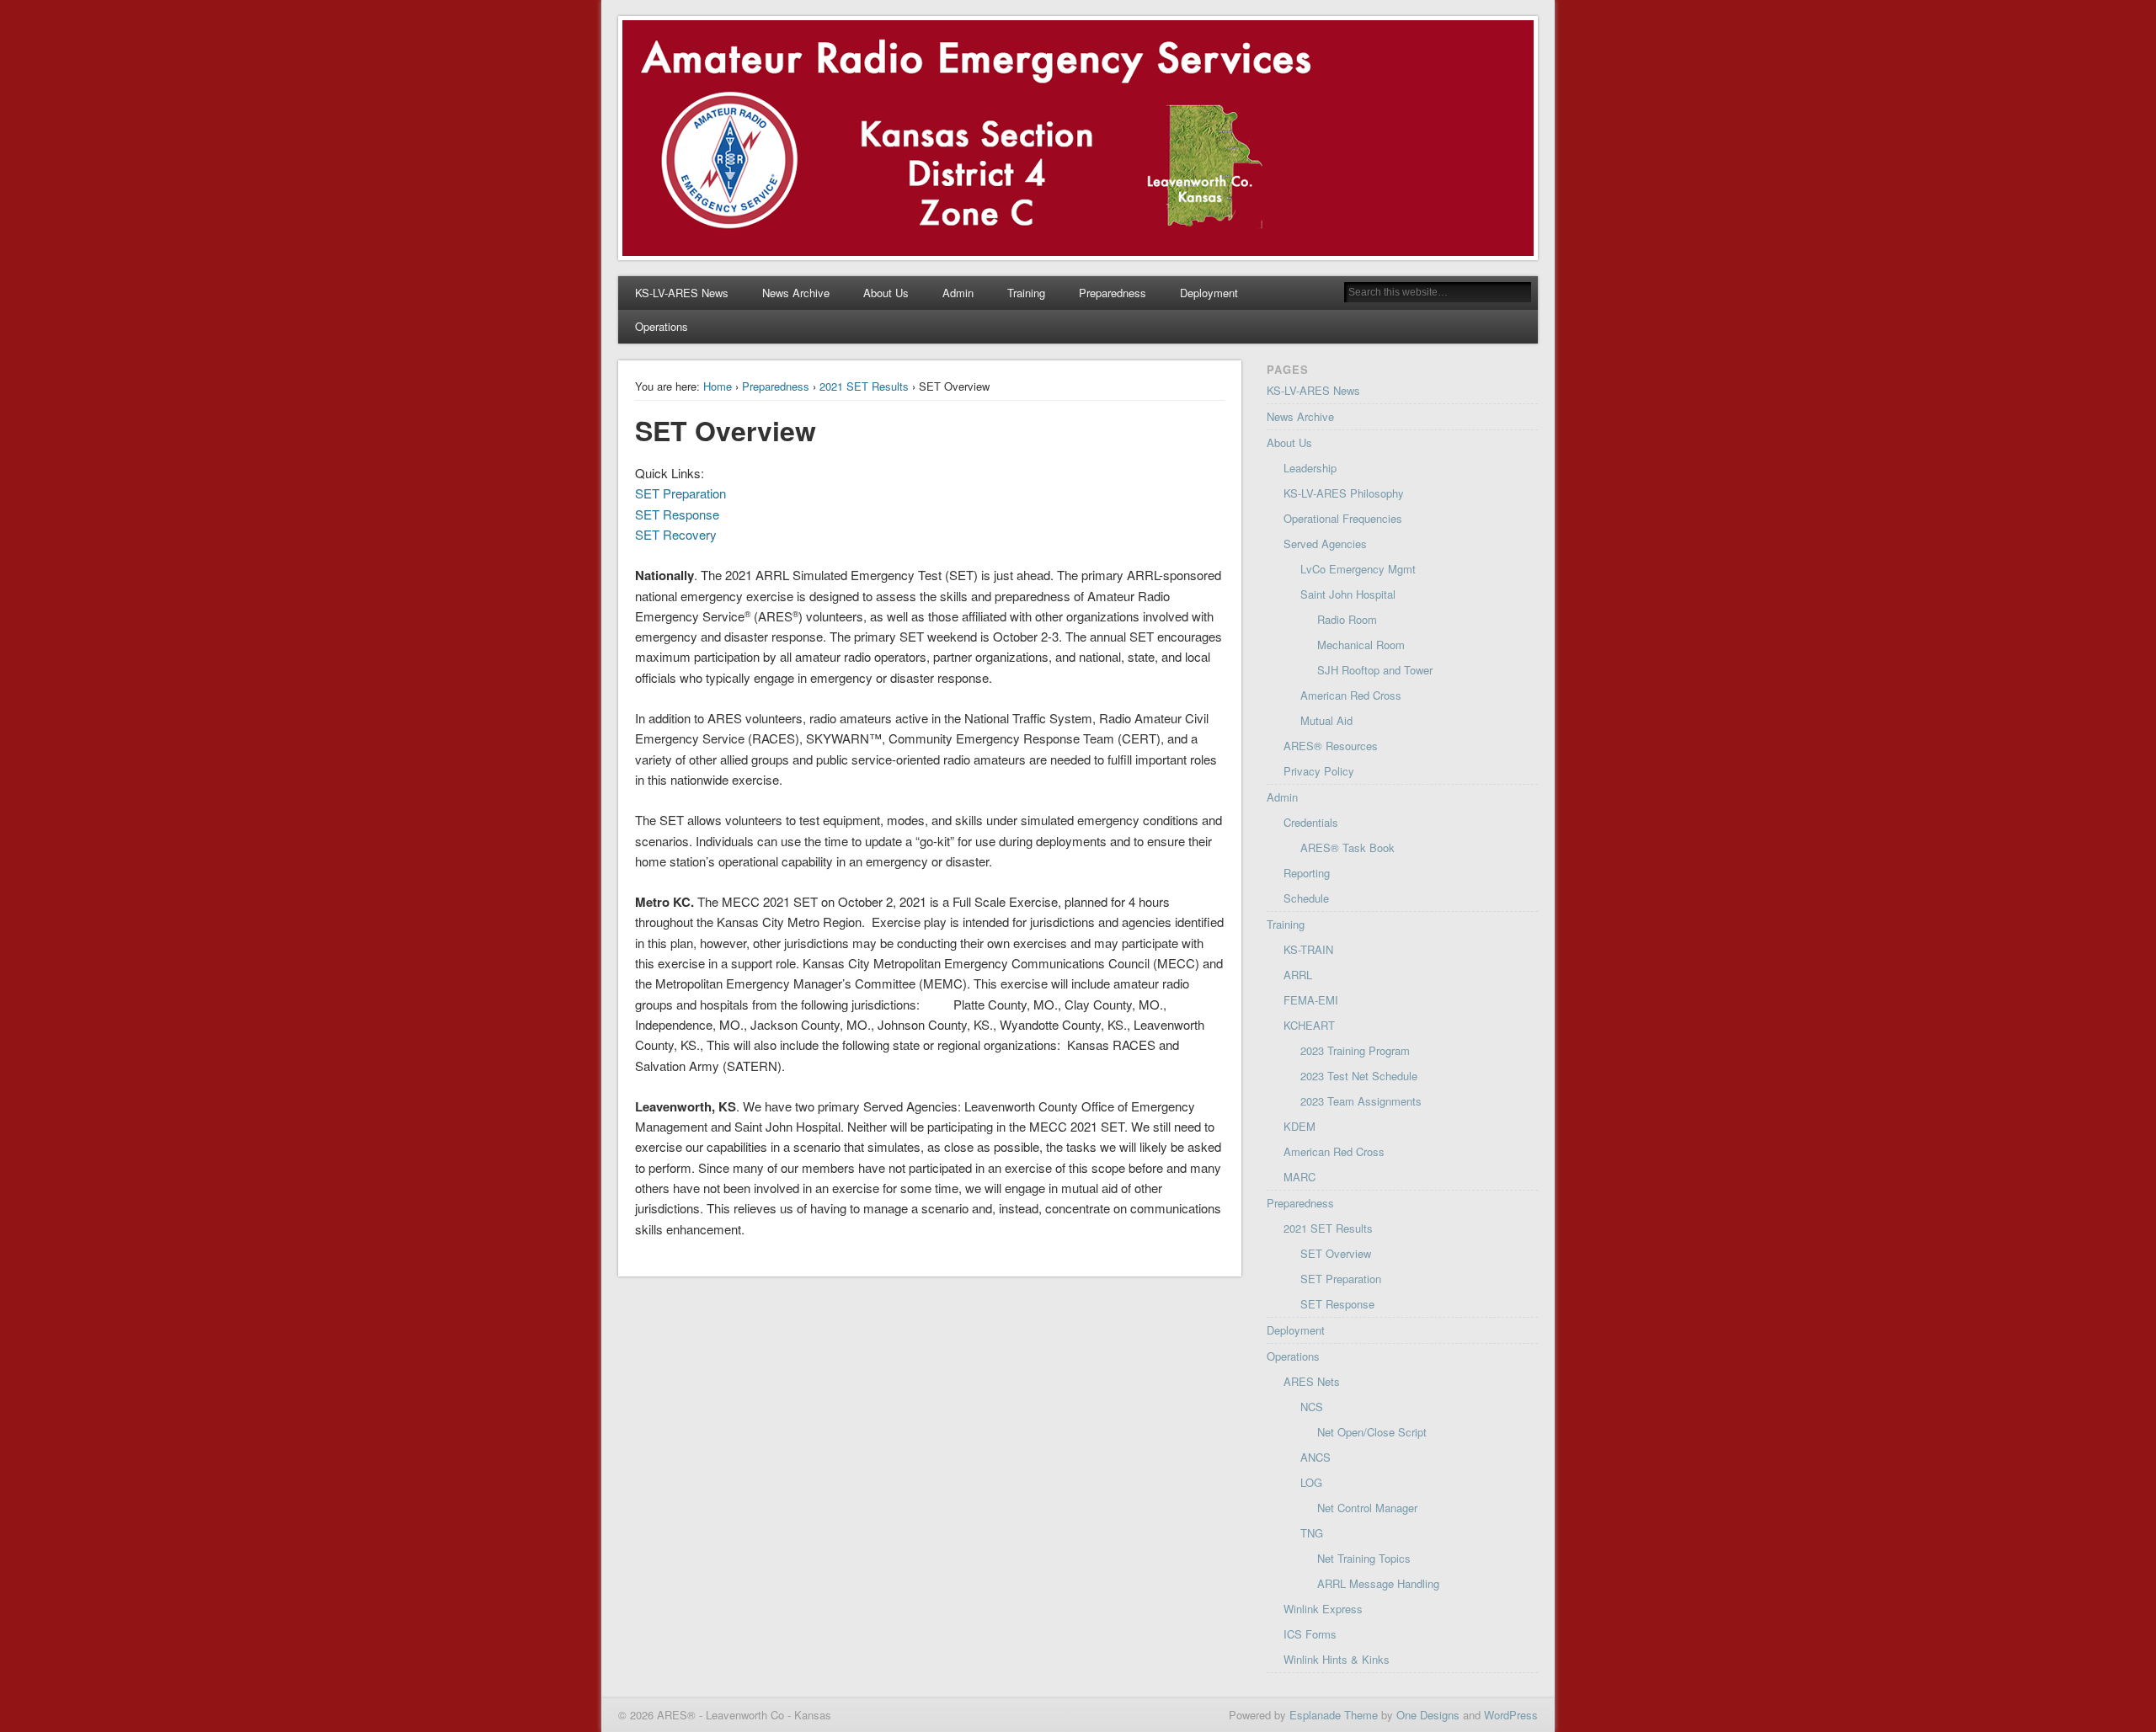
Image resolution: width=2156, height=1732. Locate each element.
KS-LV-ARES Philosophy (1344, 493)
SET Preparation (680, 493)
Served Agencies (1325, 544)
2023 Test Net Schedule (1359, 1076)
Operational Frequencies (1343, 518)
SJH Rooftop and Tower (1375, 670)
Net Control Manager (1367, 1508)
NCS (1312, 1407)
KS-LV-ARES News (682, 293)
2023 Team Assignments (1361, 1101)
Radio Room (1347, 619)
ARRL (1298, 975)
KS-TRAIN (1308, 949)
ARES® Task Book (1347, 847)
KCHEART (1309, 1025)
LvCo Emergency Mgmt (1358, 569)
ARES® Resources (1331, 746)
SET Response (677, 514)
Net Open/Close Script (1372, 1432)
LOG (1311, 1482)
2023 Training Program (1355, 1050)
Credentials (1311, 822)
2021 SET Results (864, 386)
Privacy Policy (1319, 771)
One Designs (1428, 1715)
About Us (886, 293)
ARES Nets (1312, 1381)
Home (718, 386)
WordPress (1511, 1715)
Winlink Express (1323, 1609)
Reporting (1307, 873)
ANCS (1315, 1457)
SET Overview (1336, 1253)
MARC (1299, 1177)
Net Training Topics (1364, 1558)
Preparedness (1113, 293)
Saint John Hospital (1348, 594)
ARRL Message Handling (1378, 1583)
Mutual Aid (1326, 720)
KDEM (1299, 1126)
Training (1026, 293)
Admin (958, 293)
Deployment (1209, 293)
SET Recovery (676, 534)
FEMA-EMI (1311, 1000)
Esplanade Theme (1334, 1715)
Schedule (1306, 898)
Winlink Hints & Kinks (1337, 1659)
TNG (1312, 1533)
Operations (662, 326)
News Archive (796, 293)
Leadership (1310, 468)
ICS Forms (1310, 1634)
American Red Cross (1351, 695)
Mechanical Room (1361, 645)
